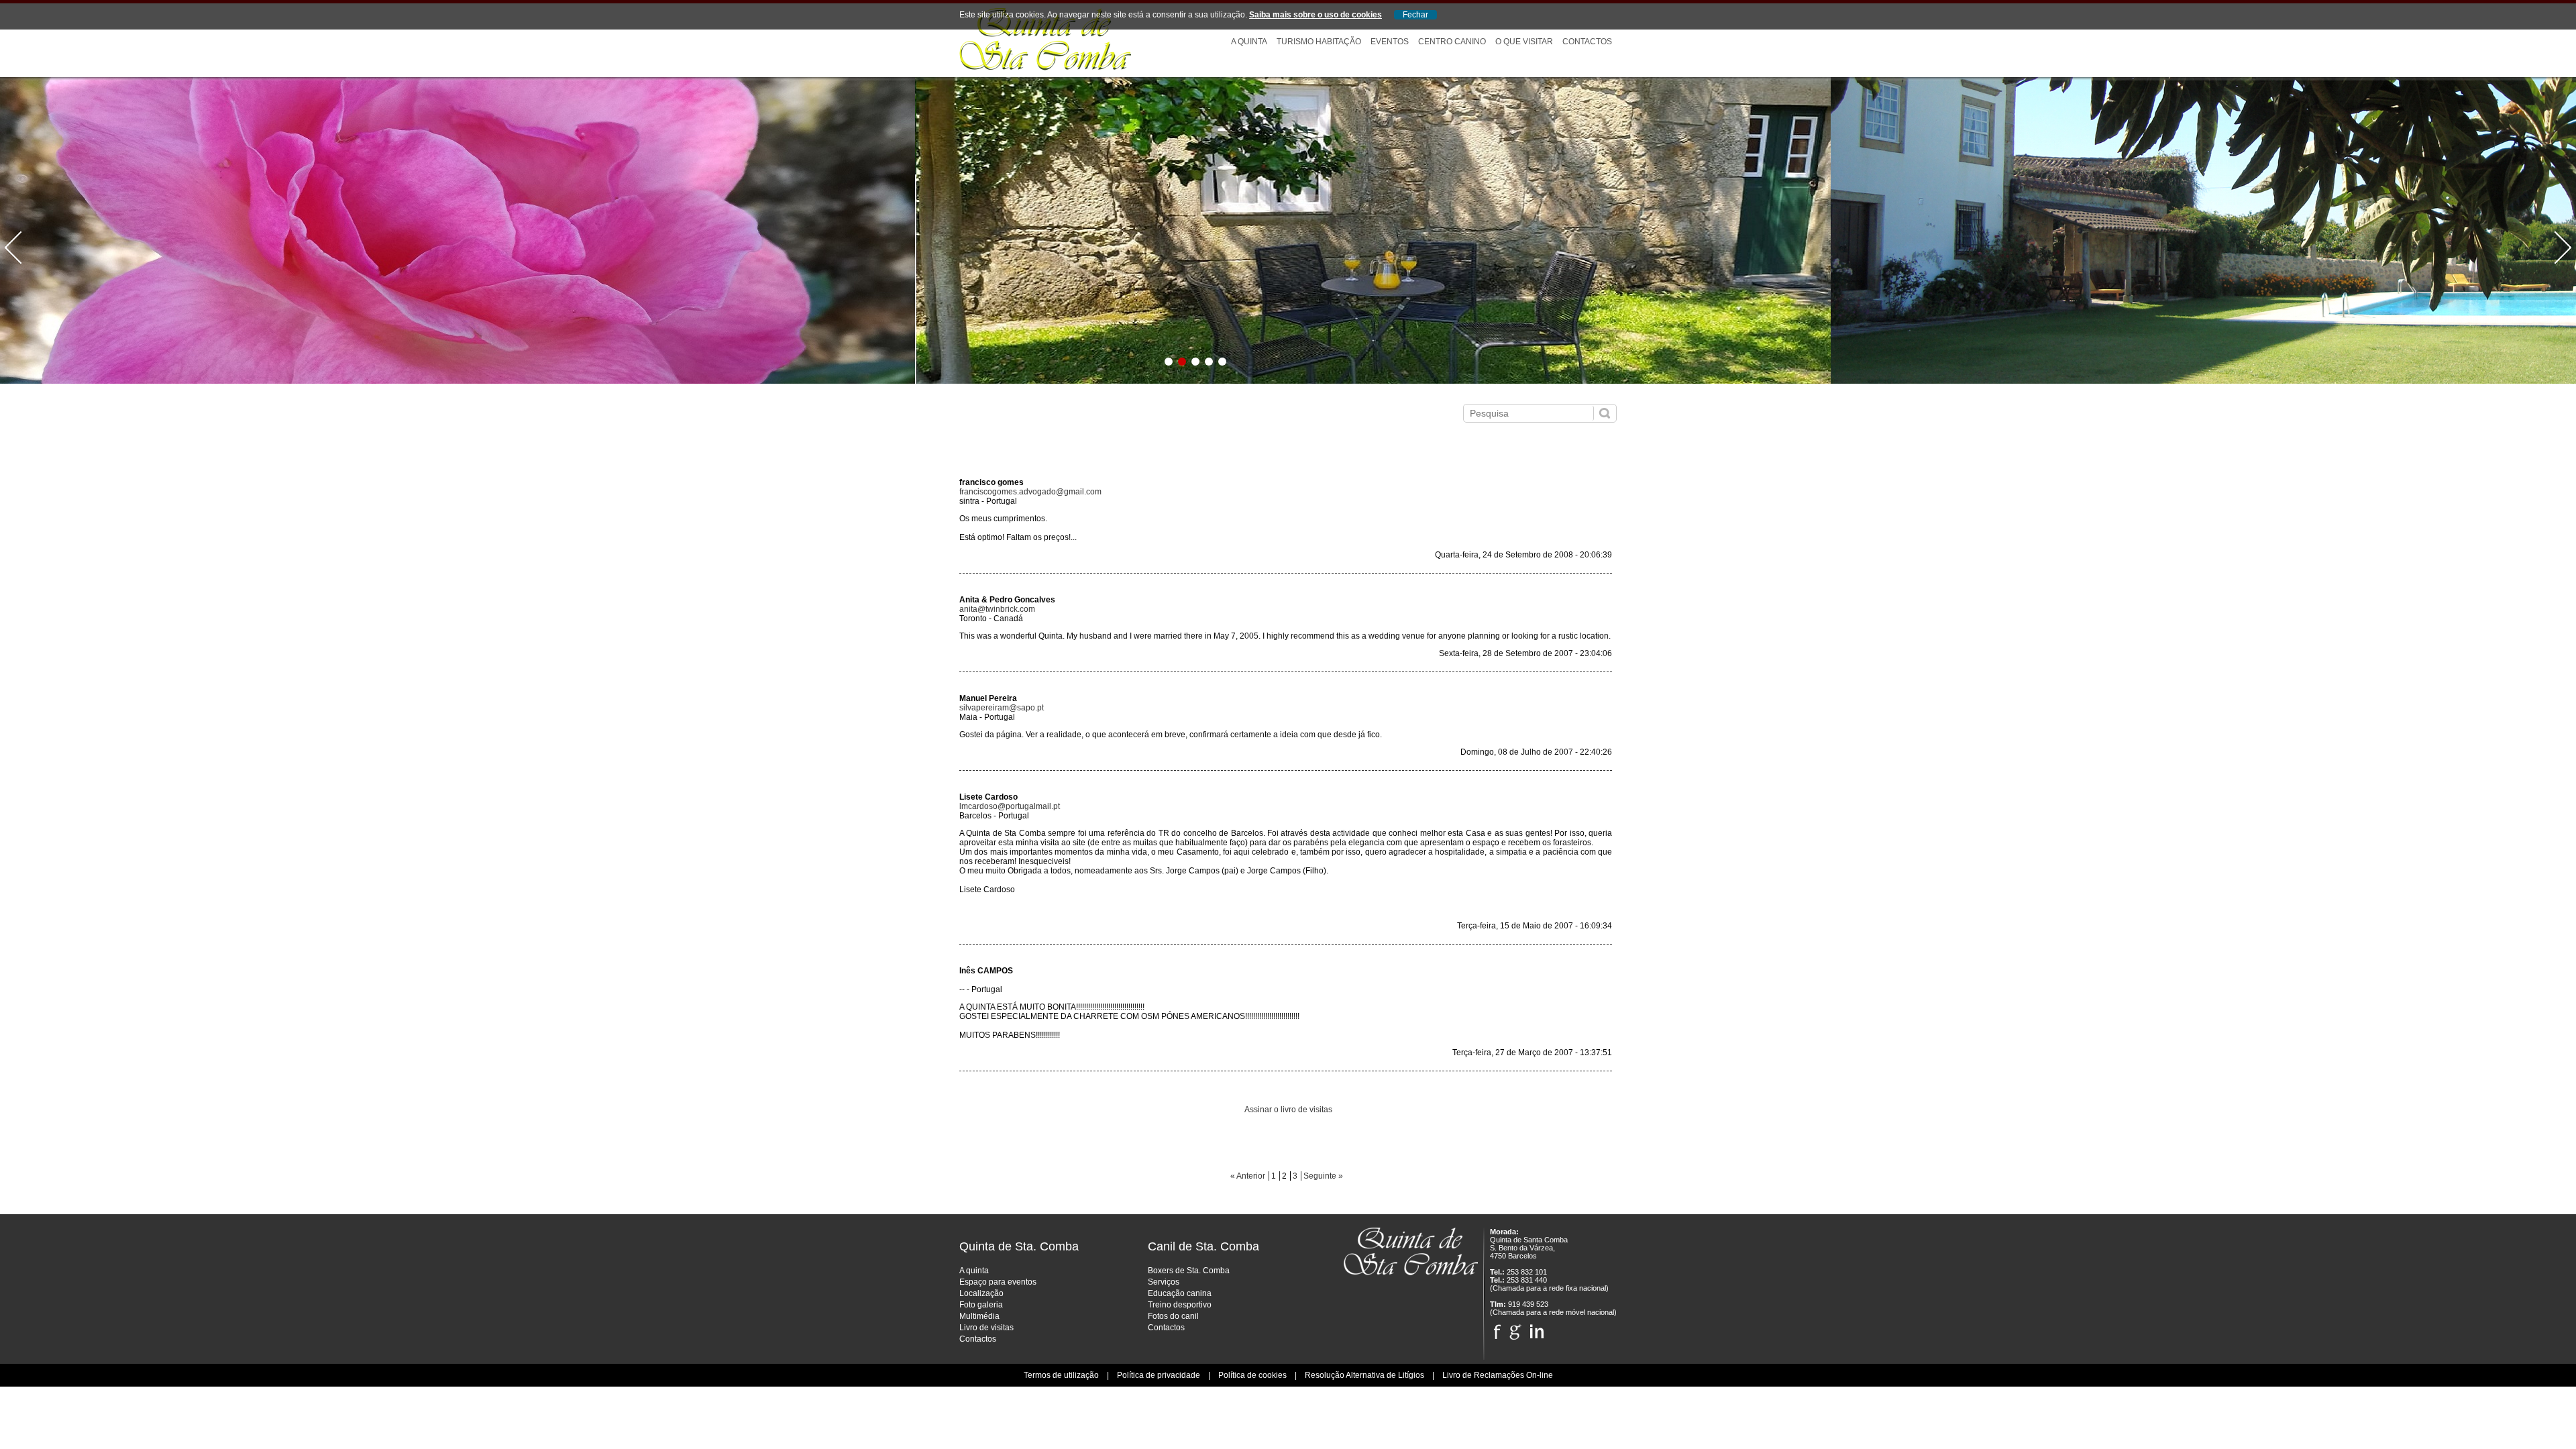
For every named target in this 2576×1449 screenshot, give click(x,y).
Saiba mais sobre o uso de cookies (1316, 15)
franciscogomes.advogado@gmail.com (1030, 492)
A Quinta (1249, 42)
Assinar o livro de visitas (1288, 1110)
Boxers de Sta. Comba (1189, 1271)
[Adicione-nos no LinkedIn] (1537, 1328)
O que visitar (1524, 42)
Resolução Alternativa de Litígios (1364, 1375)
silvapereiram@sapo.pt (1002, 708)
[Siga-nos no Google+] (1515, 1328)
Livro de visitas (986, 1328)
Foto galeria (981, 1305)
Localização (981, 1293)
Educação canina (1180, 1293)
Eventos (1390, 42)
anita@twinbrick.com (997, 609)
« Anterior (1248, 1176)
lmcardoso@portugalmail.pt (1010, 806)
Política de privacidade (1159, 1375)
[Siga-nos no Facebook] (1497, 1328)
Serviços (1164, 1282)
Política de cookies (1252, 1375)
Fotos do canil (1173, 1316)
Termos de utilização (1061, 1375)
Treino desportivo (1180, 1305)
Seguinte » (1323, 1176)
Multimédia (979, 1316)
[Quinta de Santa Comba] (1045, 68)
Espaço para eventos (998, 1282)
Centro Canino (1452, 42)
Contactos (1587, 42)
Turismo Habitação (1319, 42)
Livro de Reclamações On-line (1498, 1375)
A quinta (974, 1271)
